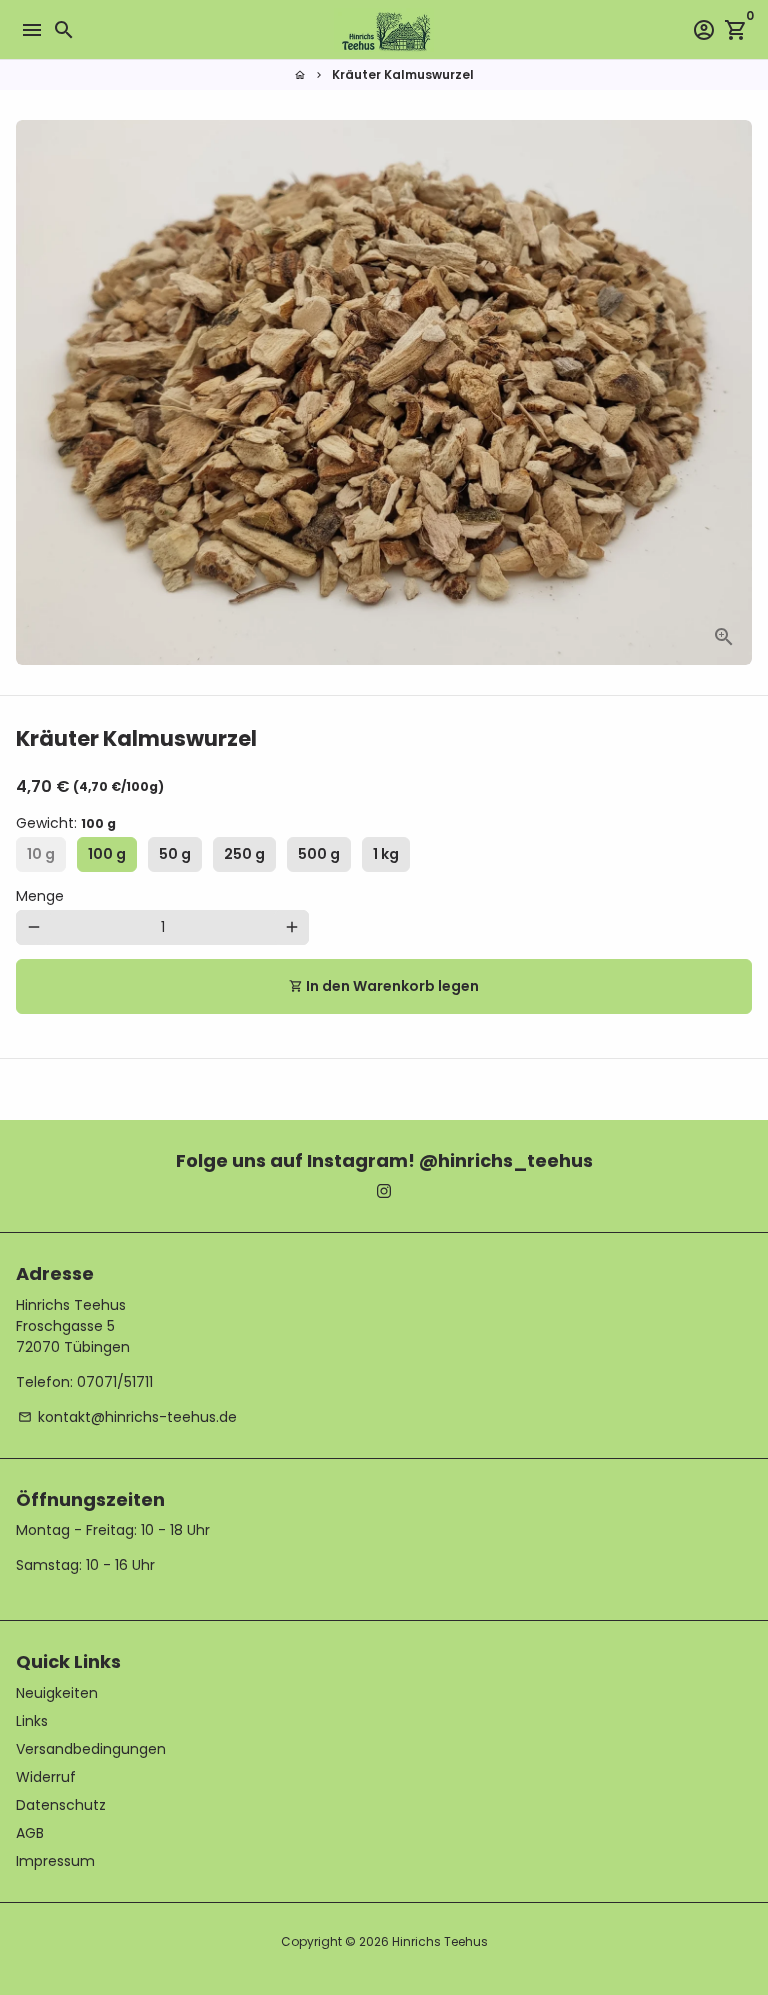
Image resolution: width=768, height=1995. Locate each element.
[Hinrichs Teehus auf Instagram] (384, 1191)
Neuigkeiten (57, 1693)
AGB (30, 1833)
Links (32, 1721)
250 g (244, 854)
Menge (40, 896)
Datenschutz (61, 1805)
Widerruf (46, 1777)
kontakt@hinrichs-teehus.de (127, 1417)
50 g (175, 854)
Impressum (55, 1861)
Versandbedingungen (91, 1749)
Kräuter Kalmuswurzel (403, 74)
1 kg (386, 854)
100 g (107, 854)
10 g (41, 854)
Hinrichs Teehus (440, 1941)
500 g (319, 854)
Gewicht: (66, 823)
